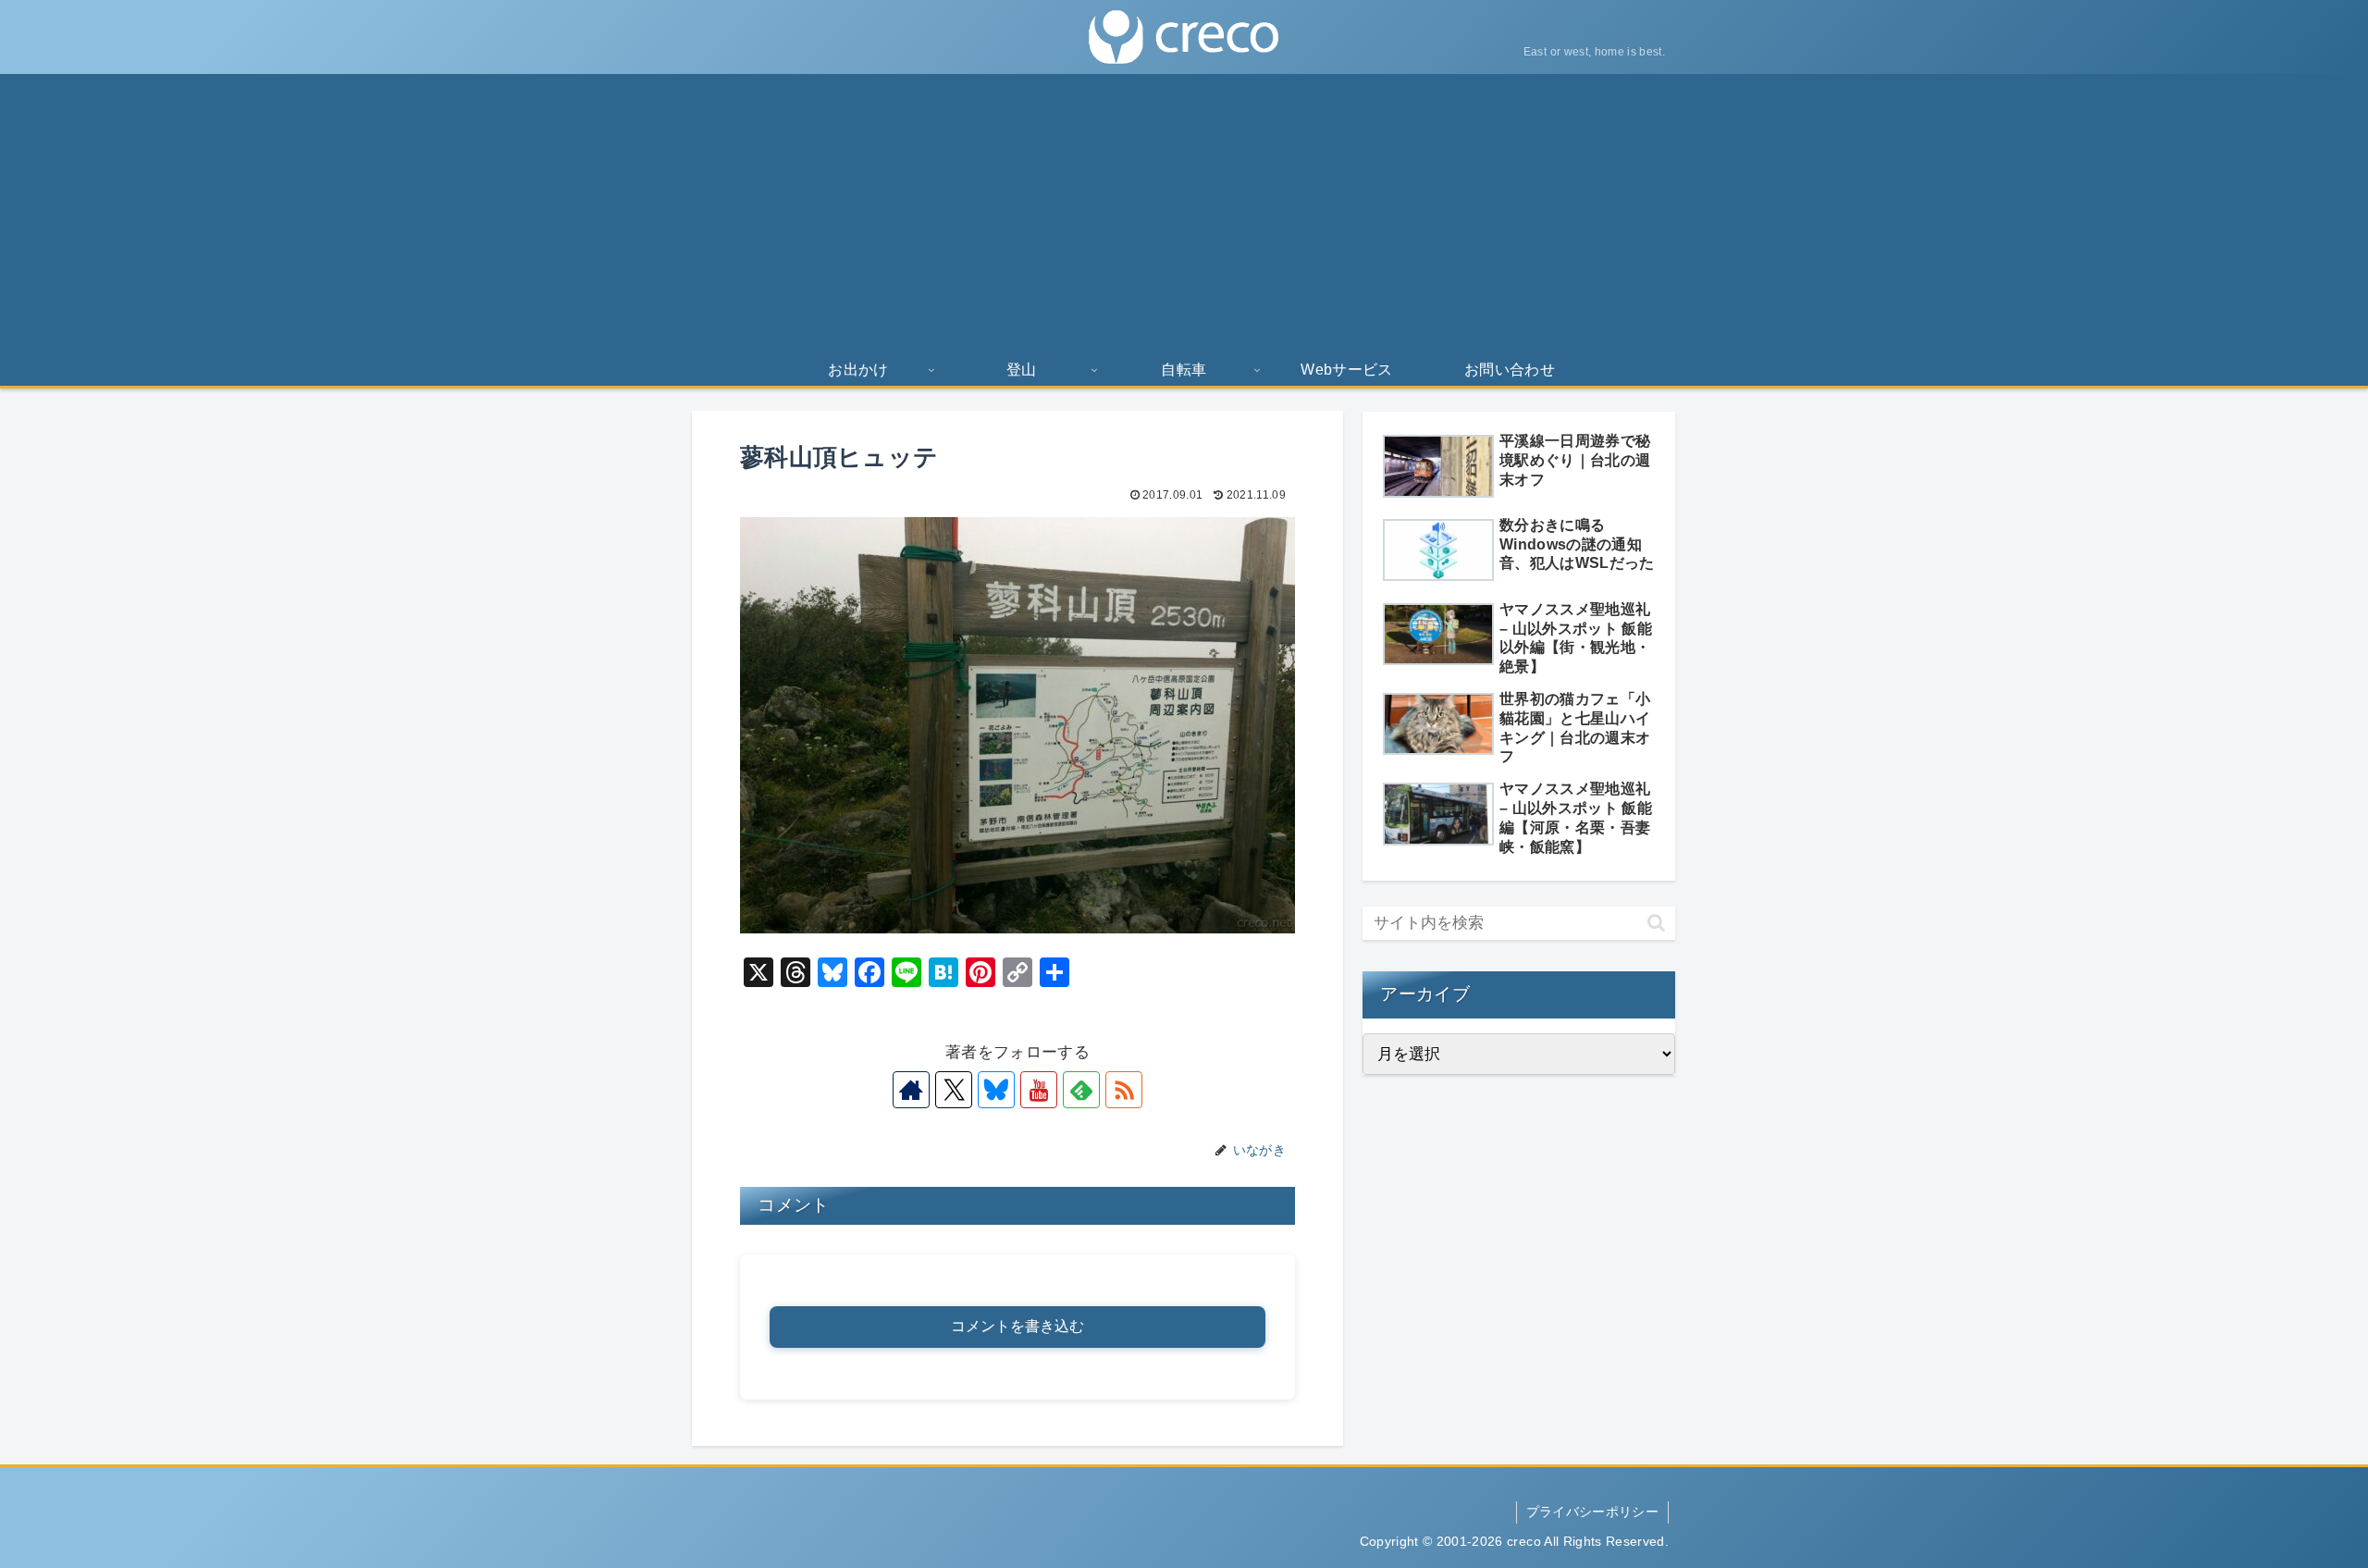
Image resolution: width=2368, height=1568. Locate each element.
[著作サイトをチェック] (911, 1090)
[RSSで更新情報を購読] (1124, 1090)
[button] (1656, 923)
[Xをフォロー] (954, 1090)
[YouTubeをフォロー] (1039, 1090)
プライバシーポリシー (1592, 1512)
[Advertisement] (1184, 213)
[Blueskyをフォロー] (996, 1090)
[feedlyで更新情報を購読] (1081, 1090)
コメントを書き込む (1017, 1326)
